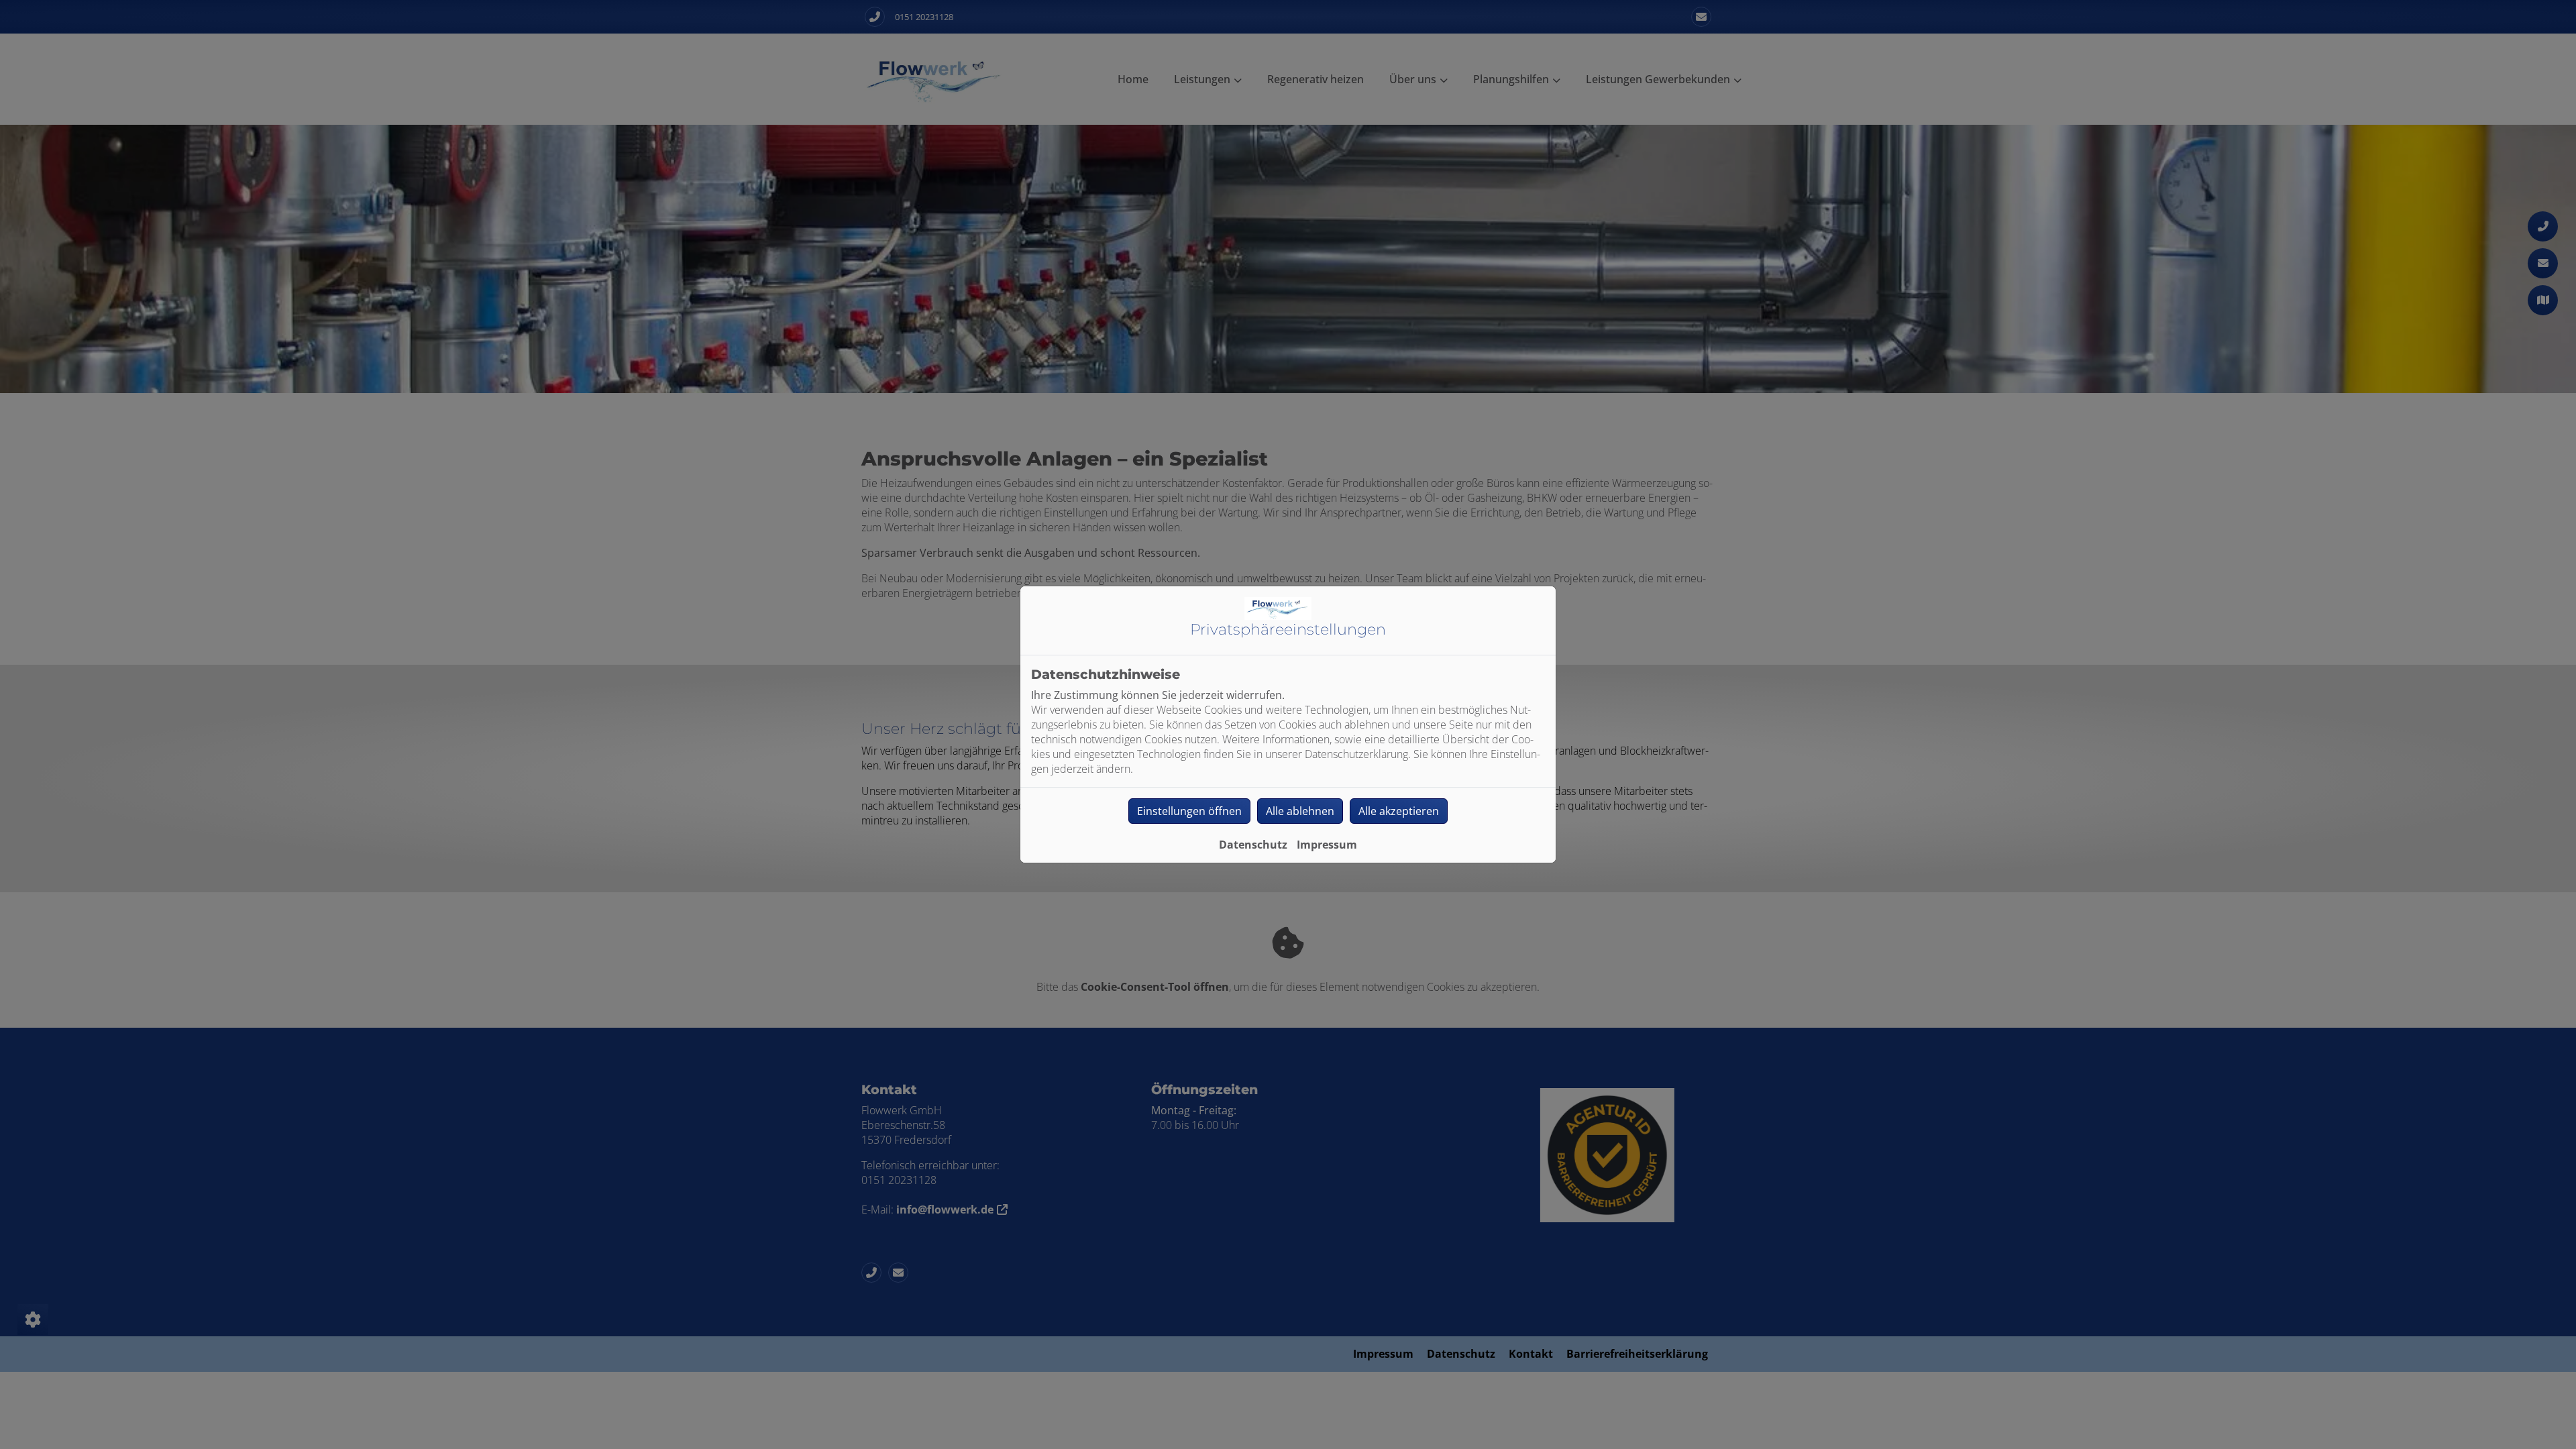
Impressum (1327, 845)
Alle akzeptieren (1399, 811)
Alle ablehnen (1300, 811)
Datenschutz (1253, 845)
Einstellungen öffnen (1189, 811)
